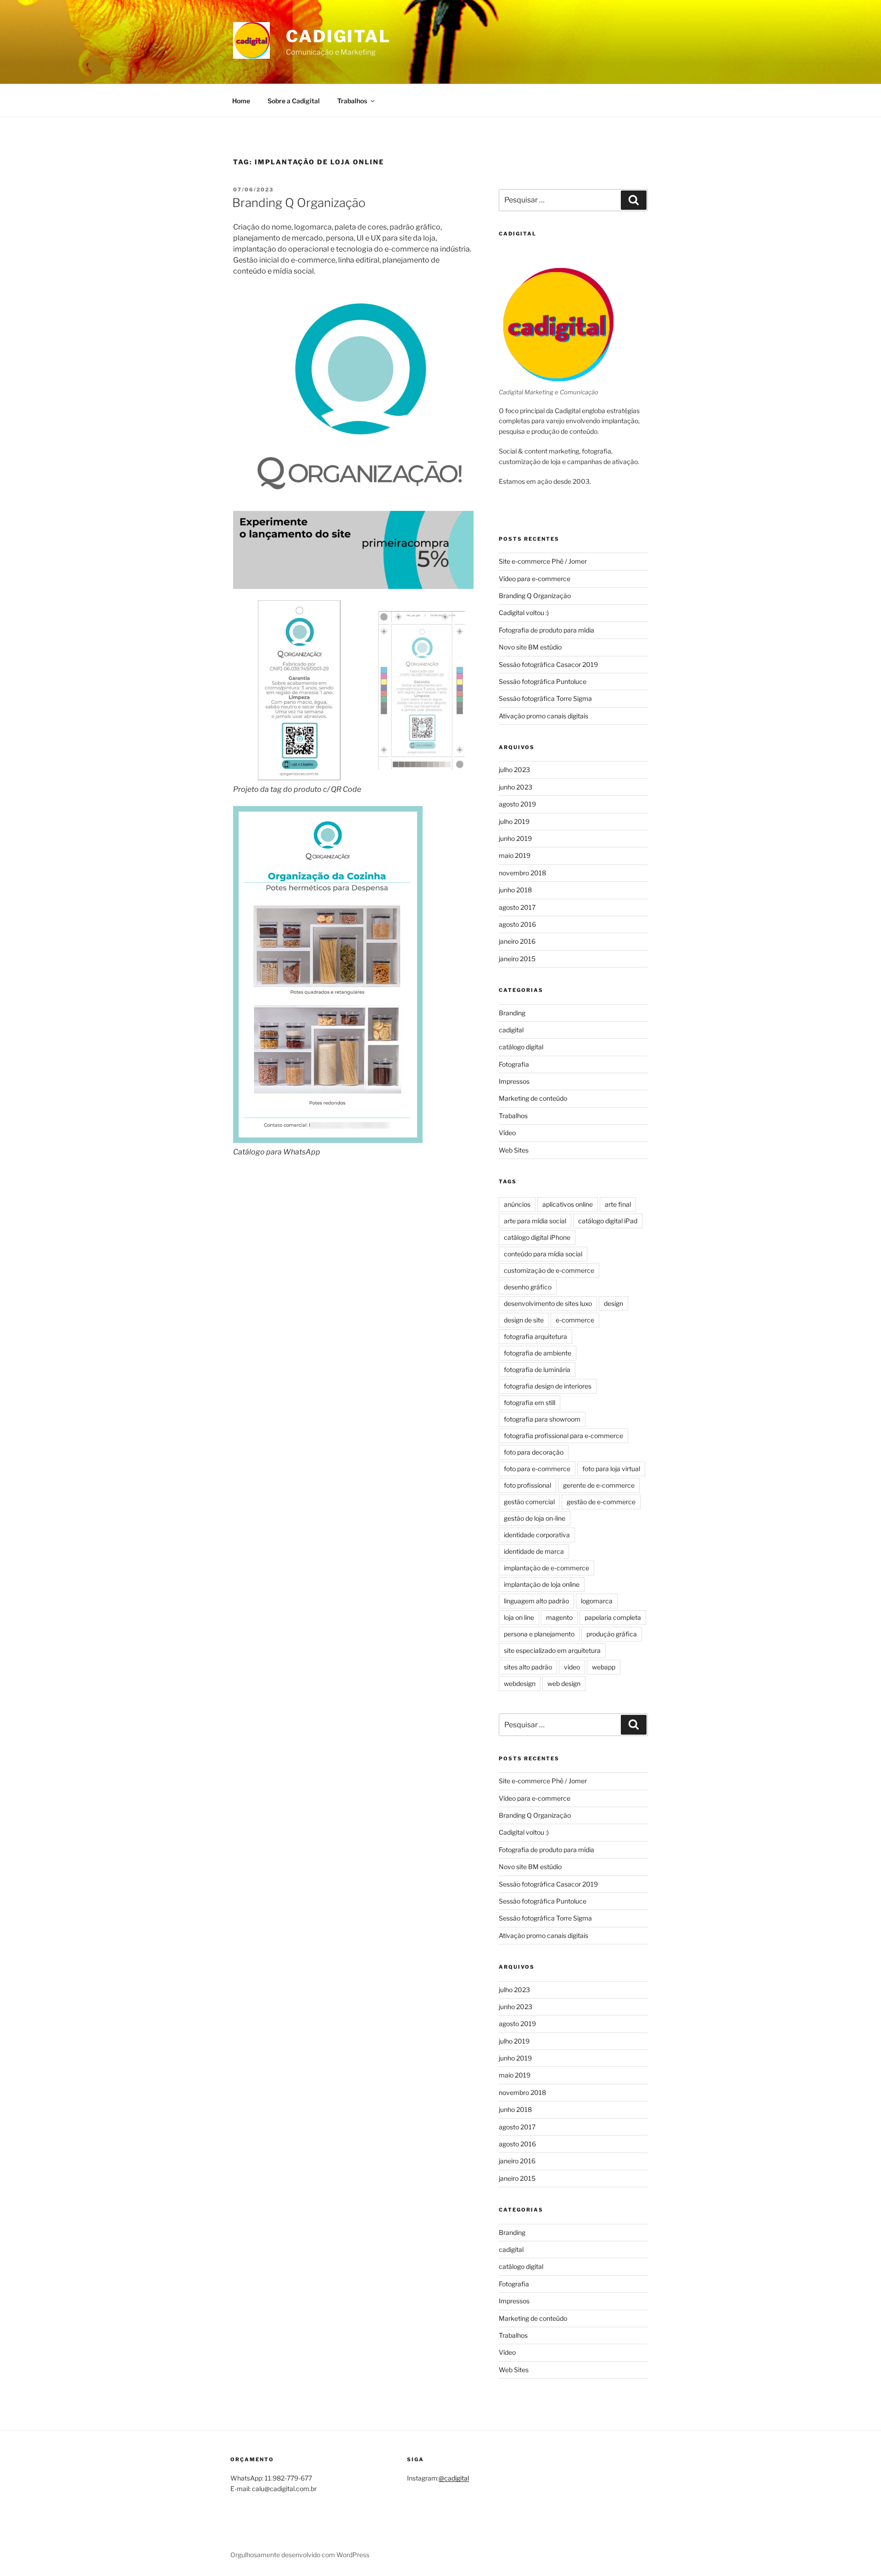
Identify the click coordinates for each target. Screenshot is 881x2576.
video (572, 1667)
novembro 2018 (522, 873)
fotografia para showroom (542, 1419)
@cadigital (454, 2478)
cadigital (511, 1030)
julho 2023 (514, 770)
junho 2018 (515, 890)
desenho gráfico (528, 1287)
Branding (512, 1013)
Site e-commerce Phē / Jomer (543, 561)
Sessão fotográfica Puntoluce (543, 681)
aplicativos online (568, 1204)
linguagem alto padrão (536, 1601)
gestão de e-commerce (601, 1502)
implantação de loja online (542, 1584)
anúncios (517, 1204)
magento (559, 1617)
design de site (524, 1320)
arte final (618, 1204)
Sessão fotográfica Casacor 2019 (548, 664)
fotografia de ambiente (538, 1353)
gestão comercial (529, 1502)
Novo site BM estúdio (530, 647)
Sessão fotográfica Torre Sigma (545, 698)
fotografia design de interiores (548, 1386)
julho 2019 (514, 821)
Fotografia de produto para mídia (546, 630)
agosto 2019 (517, 804)
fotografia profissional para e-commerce (563, 1436)
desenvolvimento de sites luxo (548, 1303)
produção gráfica (612, 1634)
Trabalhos (352, 101)
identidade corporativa (537, 1535)
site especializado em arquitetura (552, 1650)
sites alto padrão (528, 1667)
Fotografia (514, 1064)
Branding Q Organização (299, 203)
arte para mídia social (535, 1221)
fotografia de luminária (537, 1369)
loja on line (519, 1617)
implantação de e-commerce (546, 1568)
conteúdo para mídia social (543, 1254)
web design (564, 1683)
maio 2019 (515, 855)
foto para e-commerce (537, 1469)
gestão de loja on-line (535, 1518)
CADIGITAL (338, 36)
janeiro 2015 (517, 959)
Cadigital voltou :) (524, 613)
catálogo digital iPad (608, 1221)
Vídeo (507, 1133)
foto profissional (527, 1485)
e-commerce (575, 1320)
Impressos (514, 1081)
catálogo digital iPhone (537, 1237)
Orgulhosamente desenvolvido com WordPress (300, 2555)
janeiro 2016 (517, 941)
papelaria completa (613, 1617)
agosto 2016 (517, 924)
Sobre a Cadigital (294, 101)
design (613, 1303)
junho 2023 (516, 787)
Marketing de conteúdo (533, 1098)
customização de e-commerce (549, 1270)
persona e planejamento (539, 1634)
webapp (604, 1667)
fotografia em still (530, 1403)
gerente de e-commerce (599, 1485)
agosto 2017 (517, 907)
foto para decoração (534, 1452)
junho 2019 (515, 838)
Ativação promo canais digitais (544, 716)
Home (241, 101)
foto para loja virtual (611, 1469)
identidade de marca (534, 1551)
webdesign (520, 1683)
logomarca (597, 1601)
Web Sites (514, 1150)
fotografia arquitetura (535, 1336)
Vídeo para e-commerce (535, 579)
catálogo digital (521, 1047)
